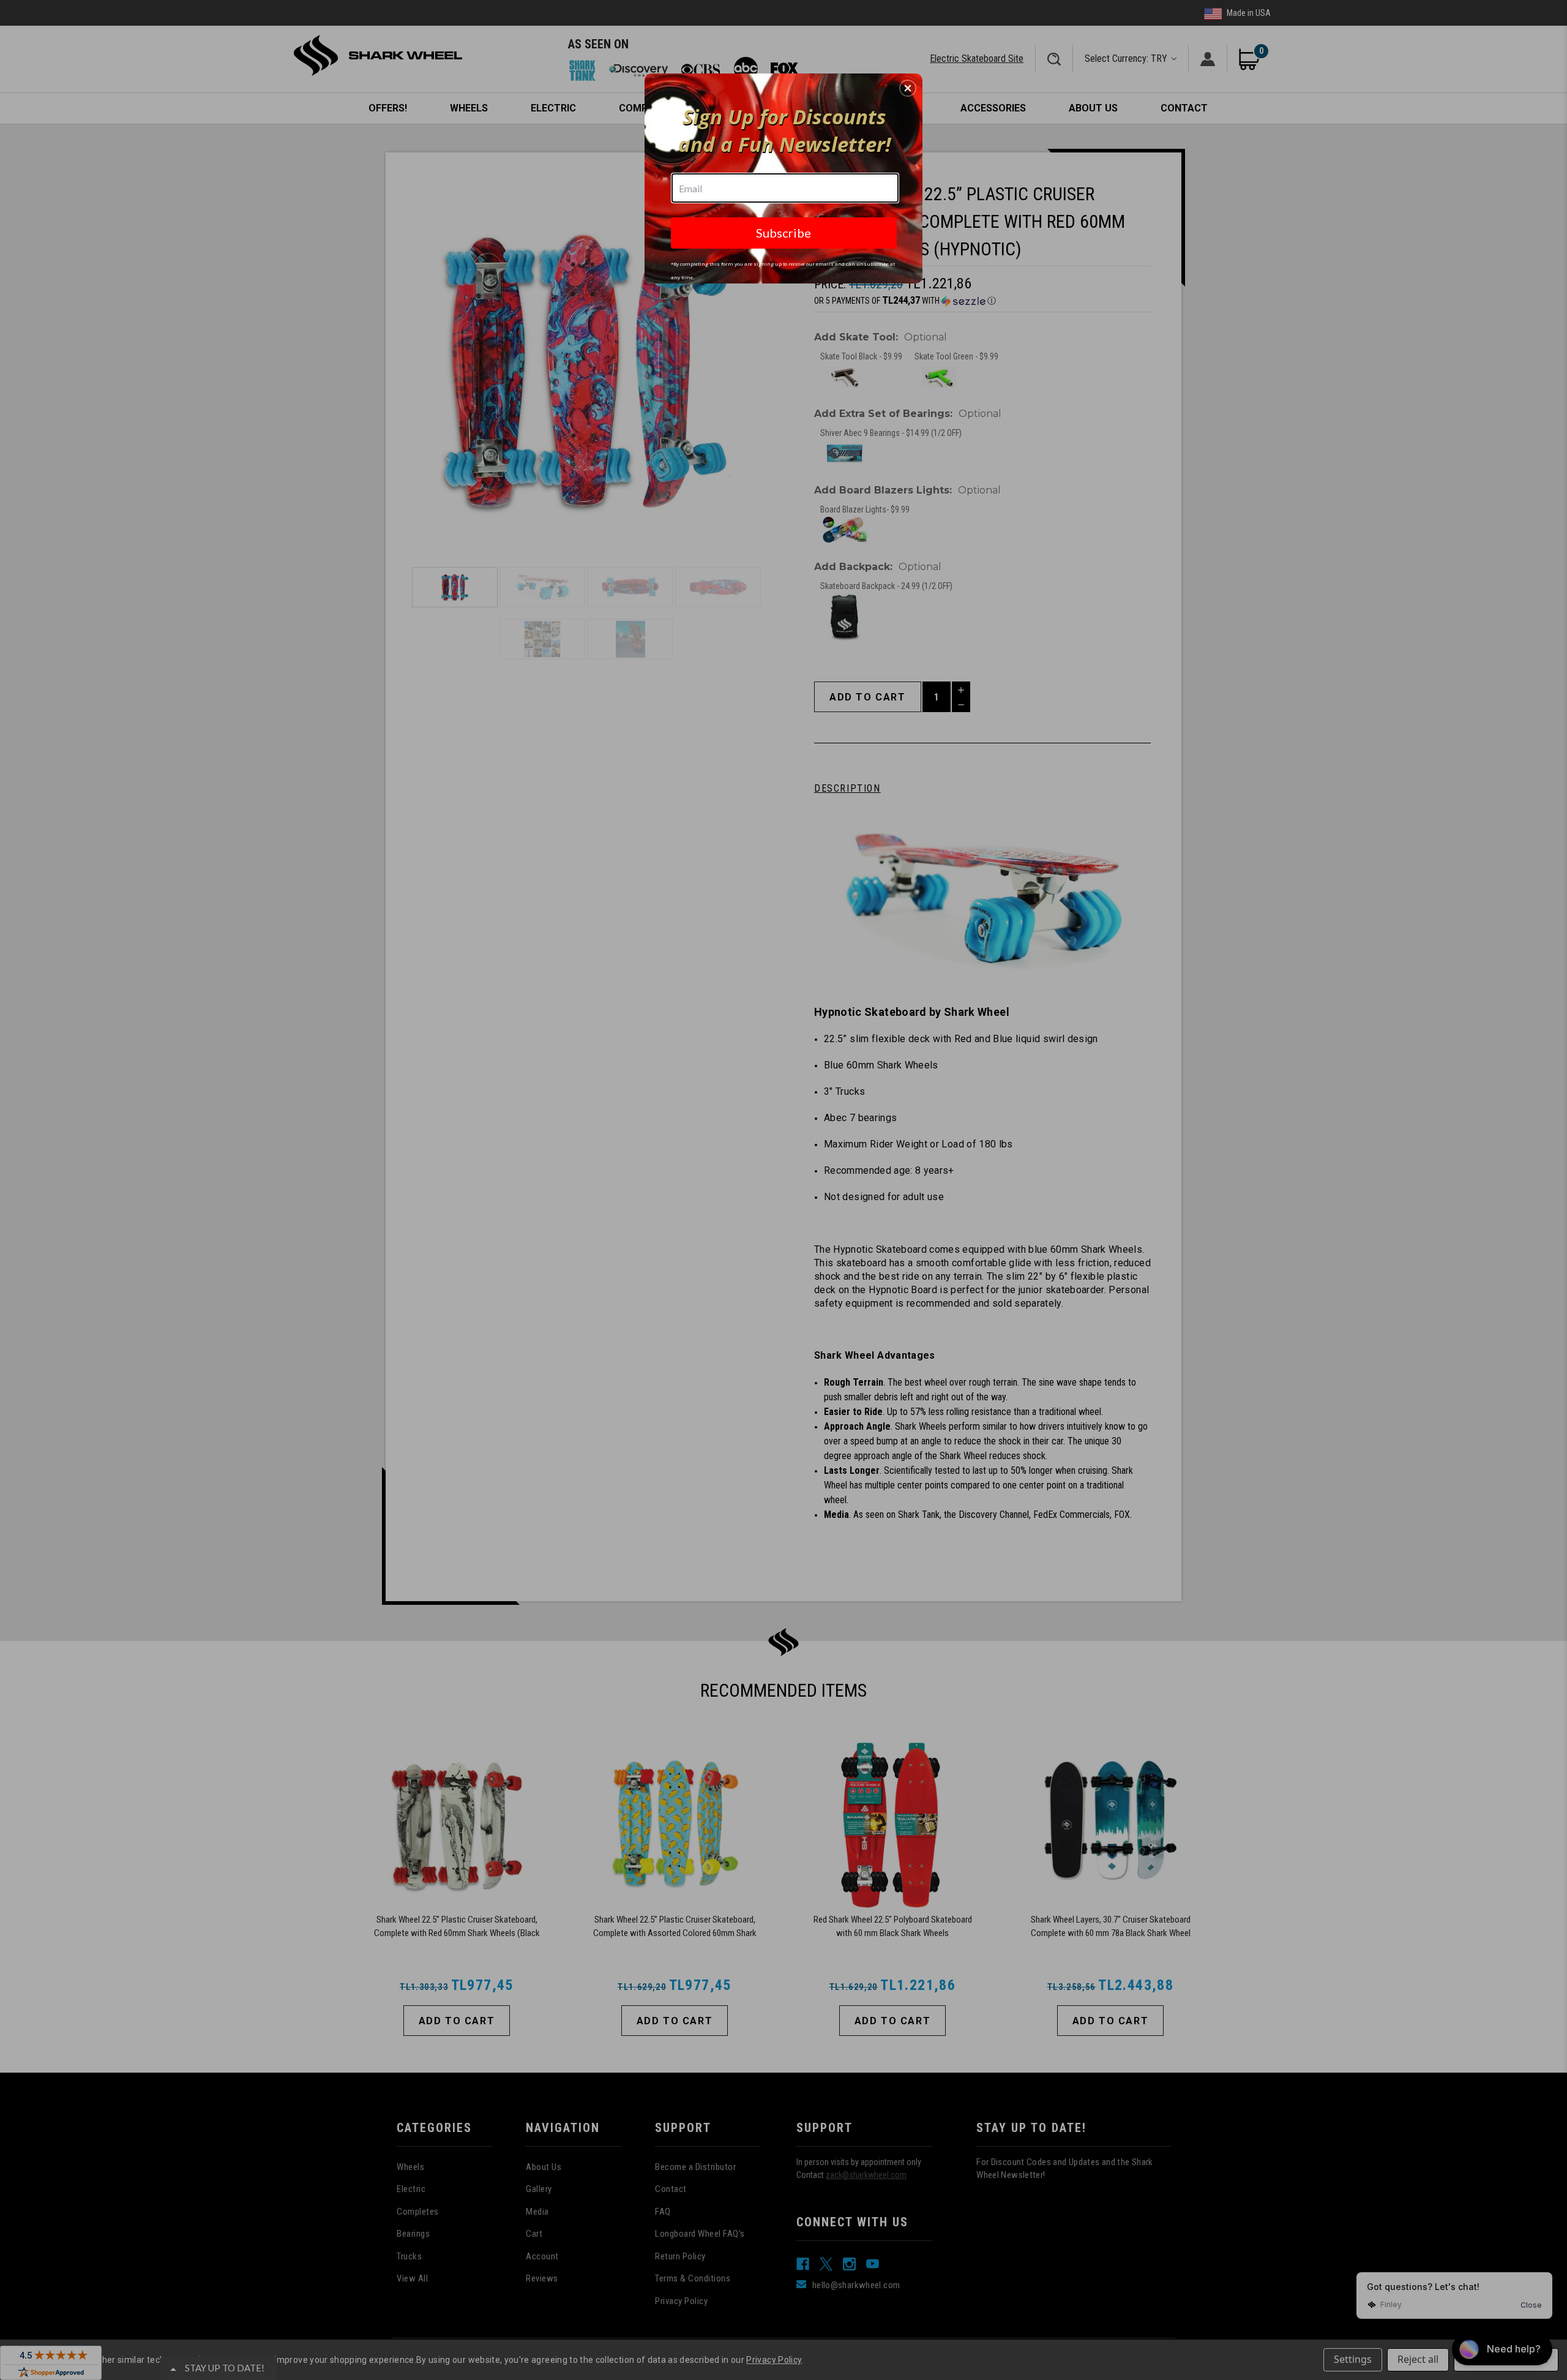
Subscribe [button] (783, 233)
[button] (908, 88)
